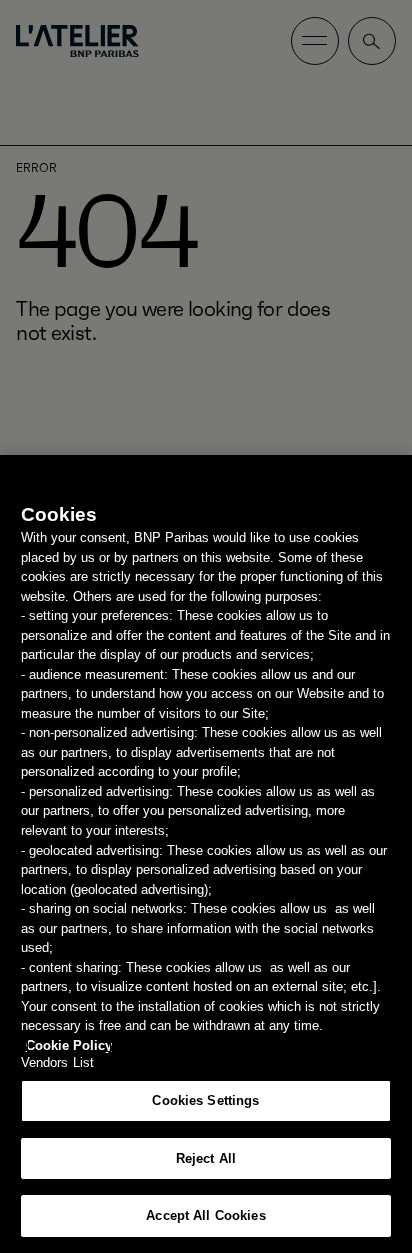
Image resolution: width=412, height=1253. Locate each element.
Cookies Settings (205, 1100)
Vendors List (58, 1062)
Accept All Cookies (205, 1215)
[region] (206, 854)
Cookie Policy (69, 1045)
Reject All (206, 1158)
